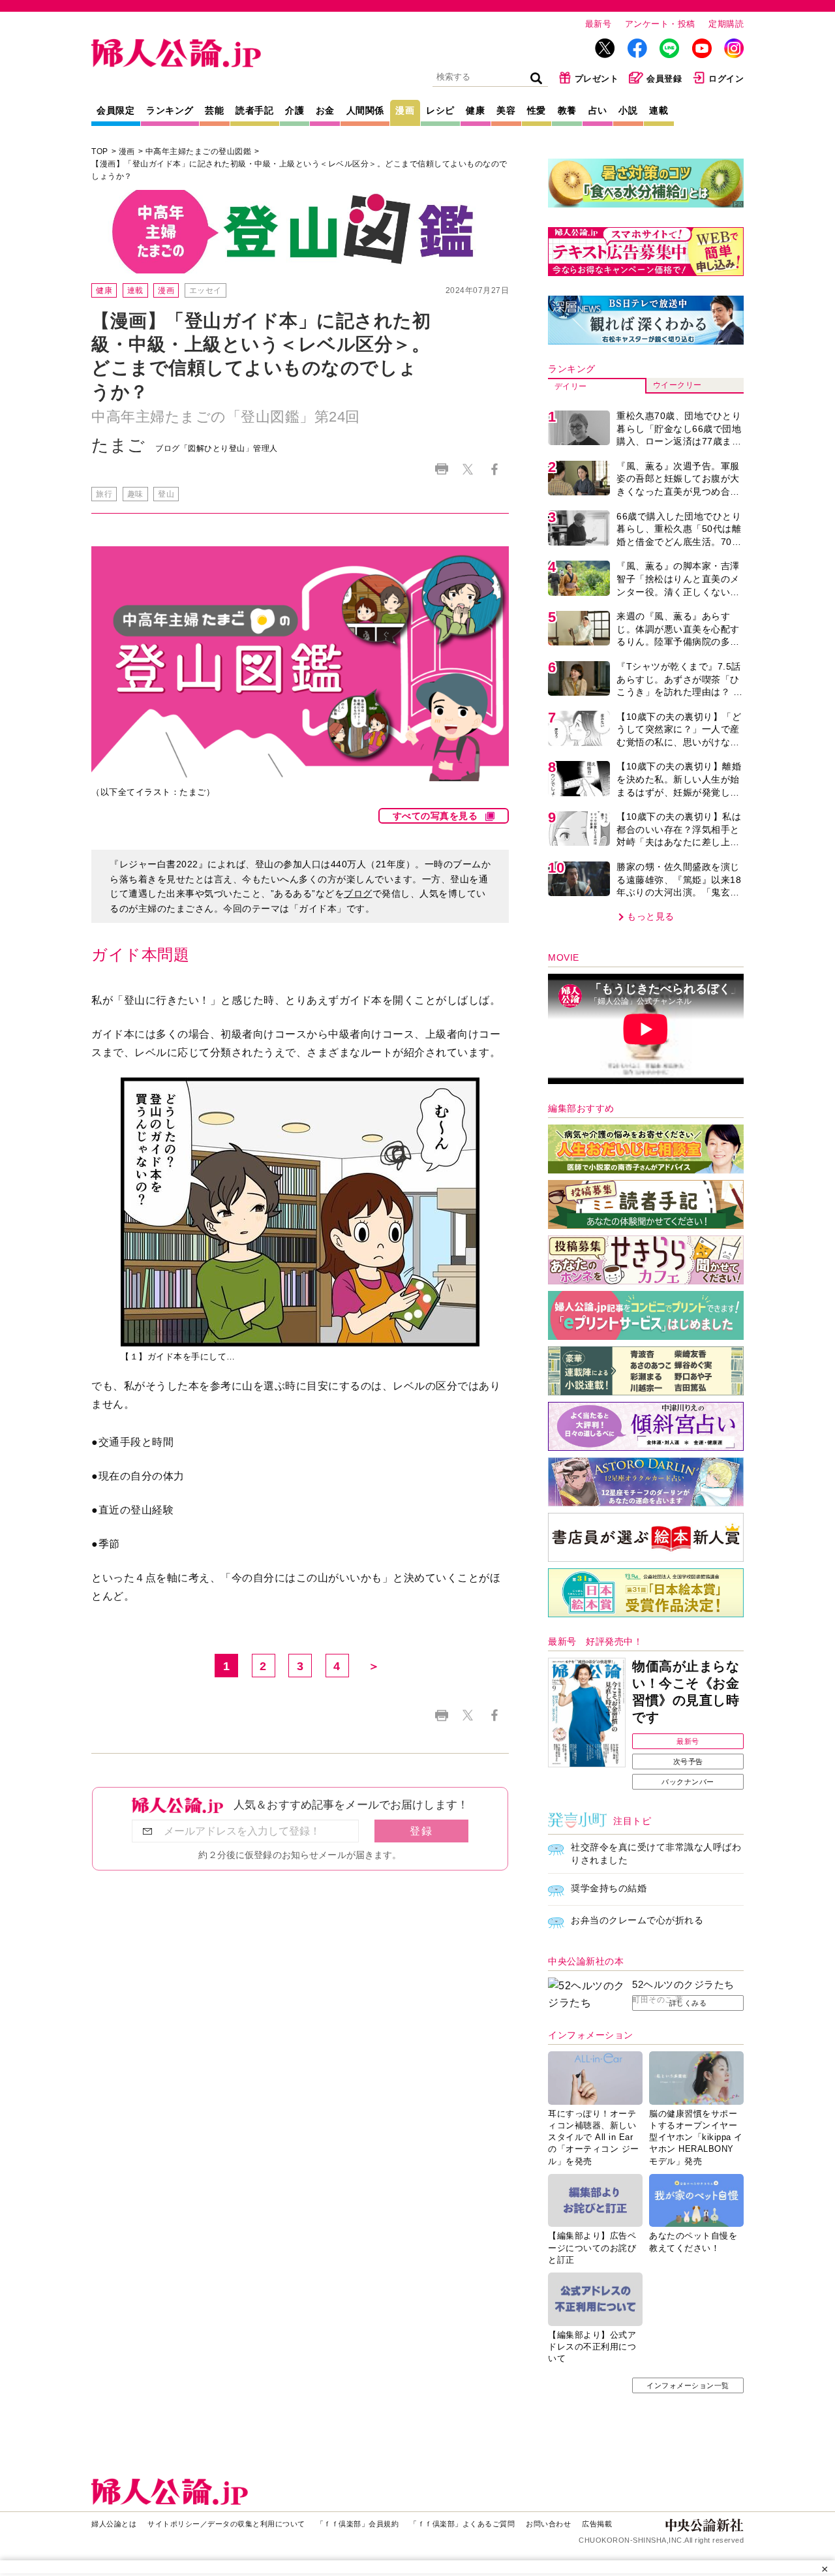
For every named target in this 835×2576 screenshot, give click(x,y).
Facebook (494, 469)
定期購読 (726, 24)
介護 (295, 110)
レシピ (440, 110)
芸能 (214, 110)
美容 (506, 110)
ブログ (358, 893)
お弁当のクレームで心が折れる (637, 1920)
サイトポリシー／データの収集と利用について (226, 2524)
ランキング (170, 110)
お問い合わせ (548, 2524)
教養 (567, 110)
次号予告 (688, 1761)
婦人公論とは (114, 2524)
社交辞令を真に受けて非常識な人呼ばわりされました (656, 1854)
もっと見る (651, 916)
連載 (659, 110)
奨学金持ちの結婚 (609, 1888)
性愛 (537, 110)
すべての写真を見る (435, 816)
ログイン (726, 79)
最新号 (599, 24)
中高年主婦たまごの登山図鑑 (199, 151)
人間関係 (365, 110)
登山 (166, 494)
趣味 (135, 494)
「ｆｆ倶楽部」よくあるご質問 (462, 2524)
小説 (628, 110)
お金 (325, 110)
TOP (100, 151)
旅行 (104, 494)
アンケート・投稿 (660, 24)
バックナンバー (688, 1782)
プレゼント (597, 79)
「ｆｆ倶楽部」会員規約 (358, 2524)
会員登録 (664, 79)
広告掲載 (597, 2524)
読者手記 (254, 110)
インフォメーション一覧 (688, 2385)
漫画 (405, 110)
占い (598, 110)
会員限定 (115, 110)
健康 (475, 110)
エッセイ (205, 290)
